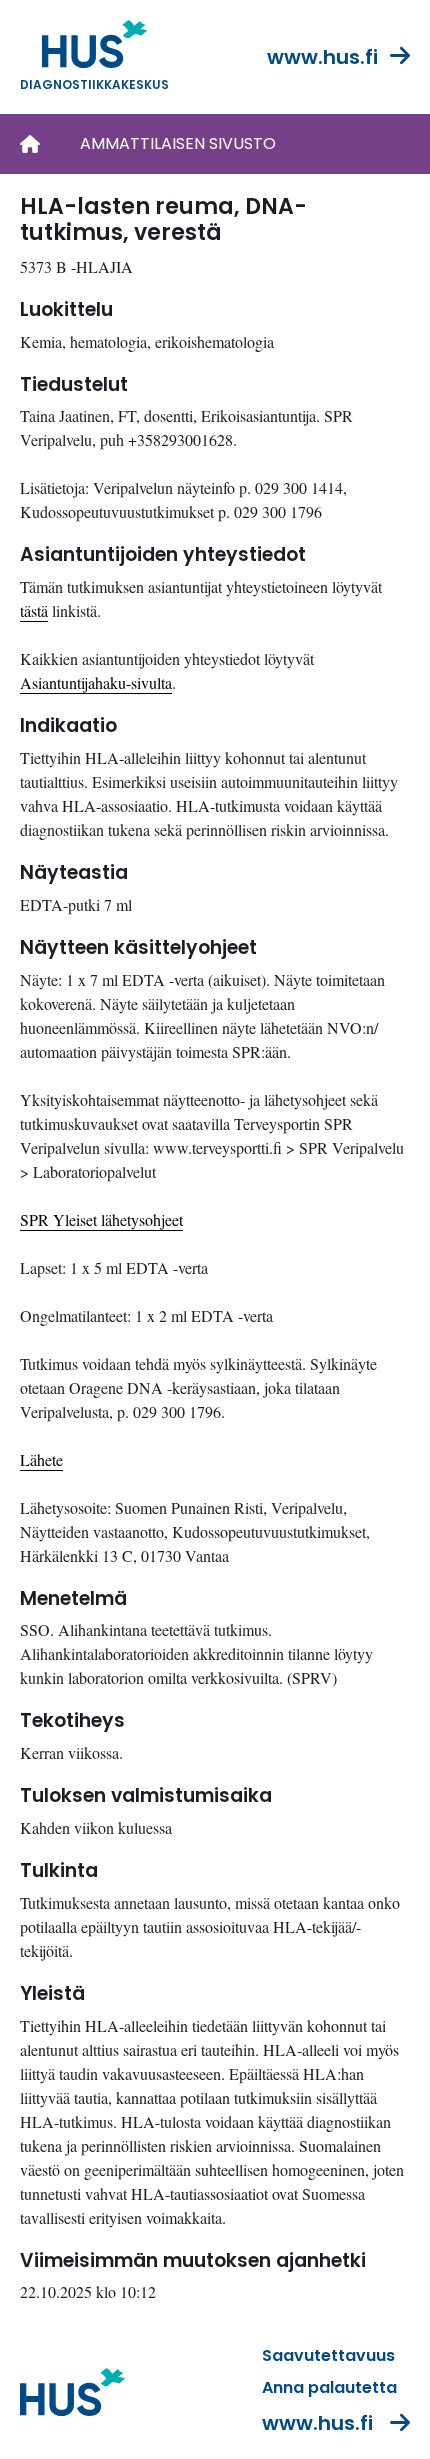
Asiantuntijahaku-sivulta (96, 682)
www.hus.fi (322, 57)
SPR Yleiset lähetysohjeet (101, 1219)
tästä (34, 610)
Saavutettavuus (328, 2355)
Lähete (41, 1459)
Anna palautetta (329, 2387)
